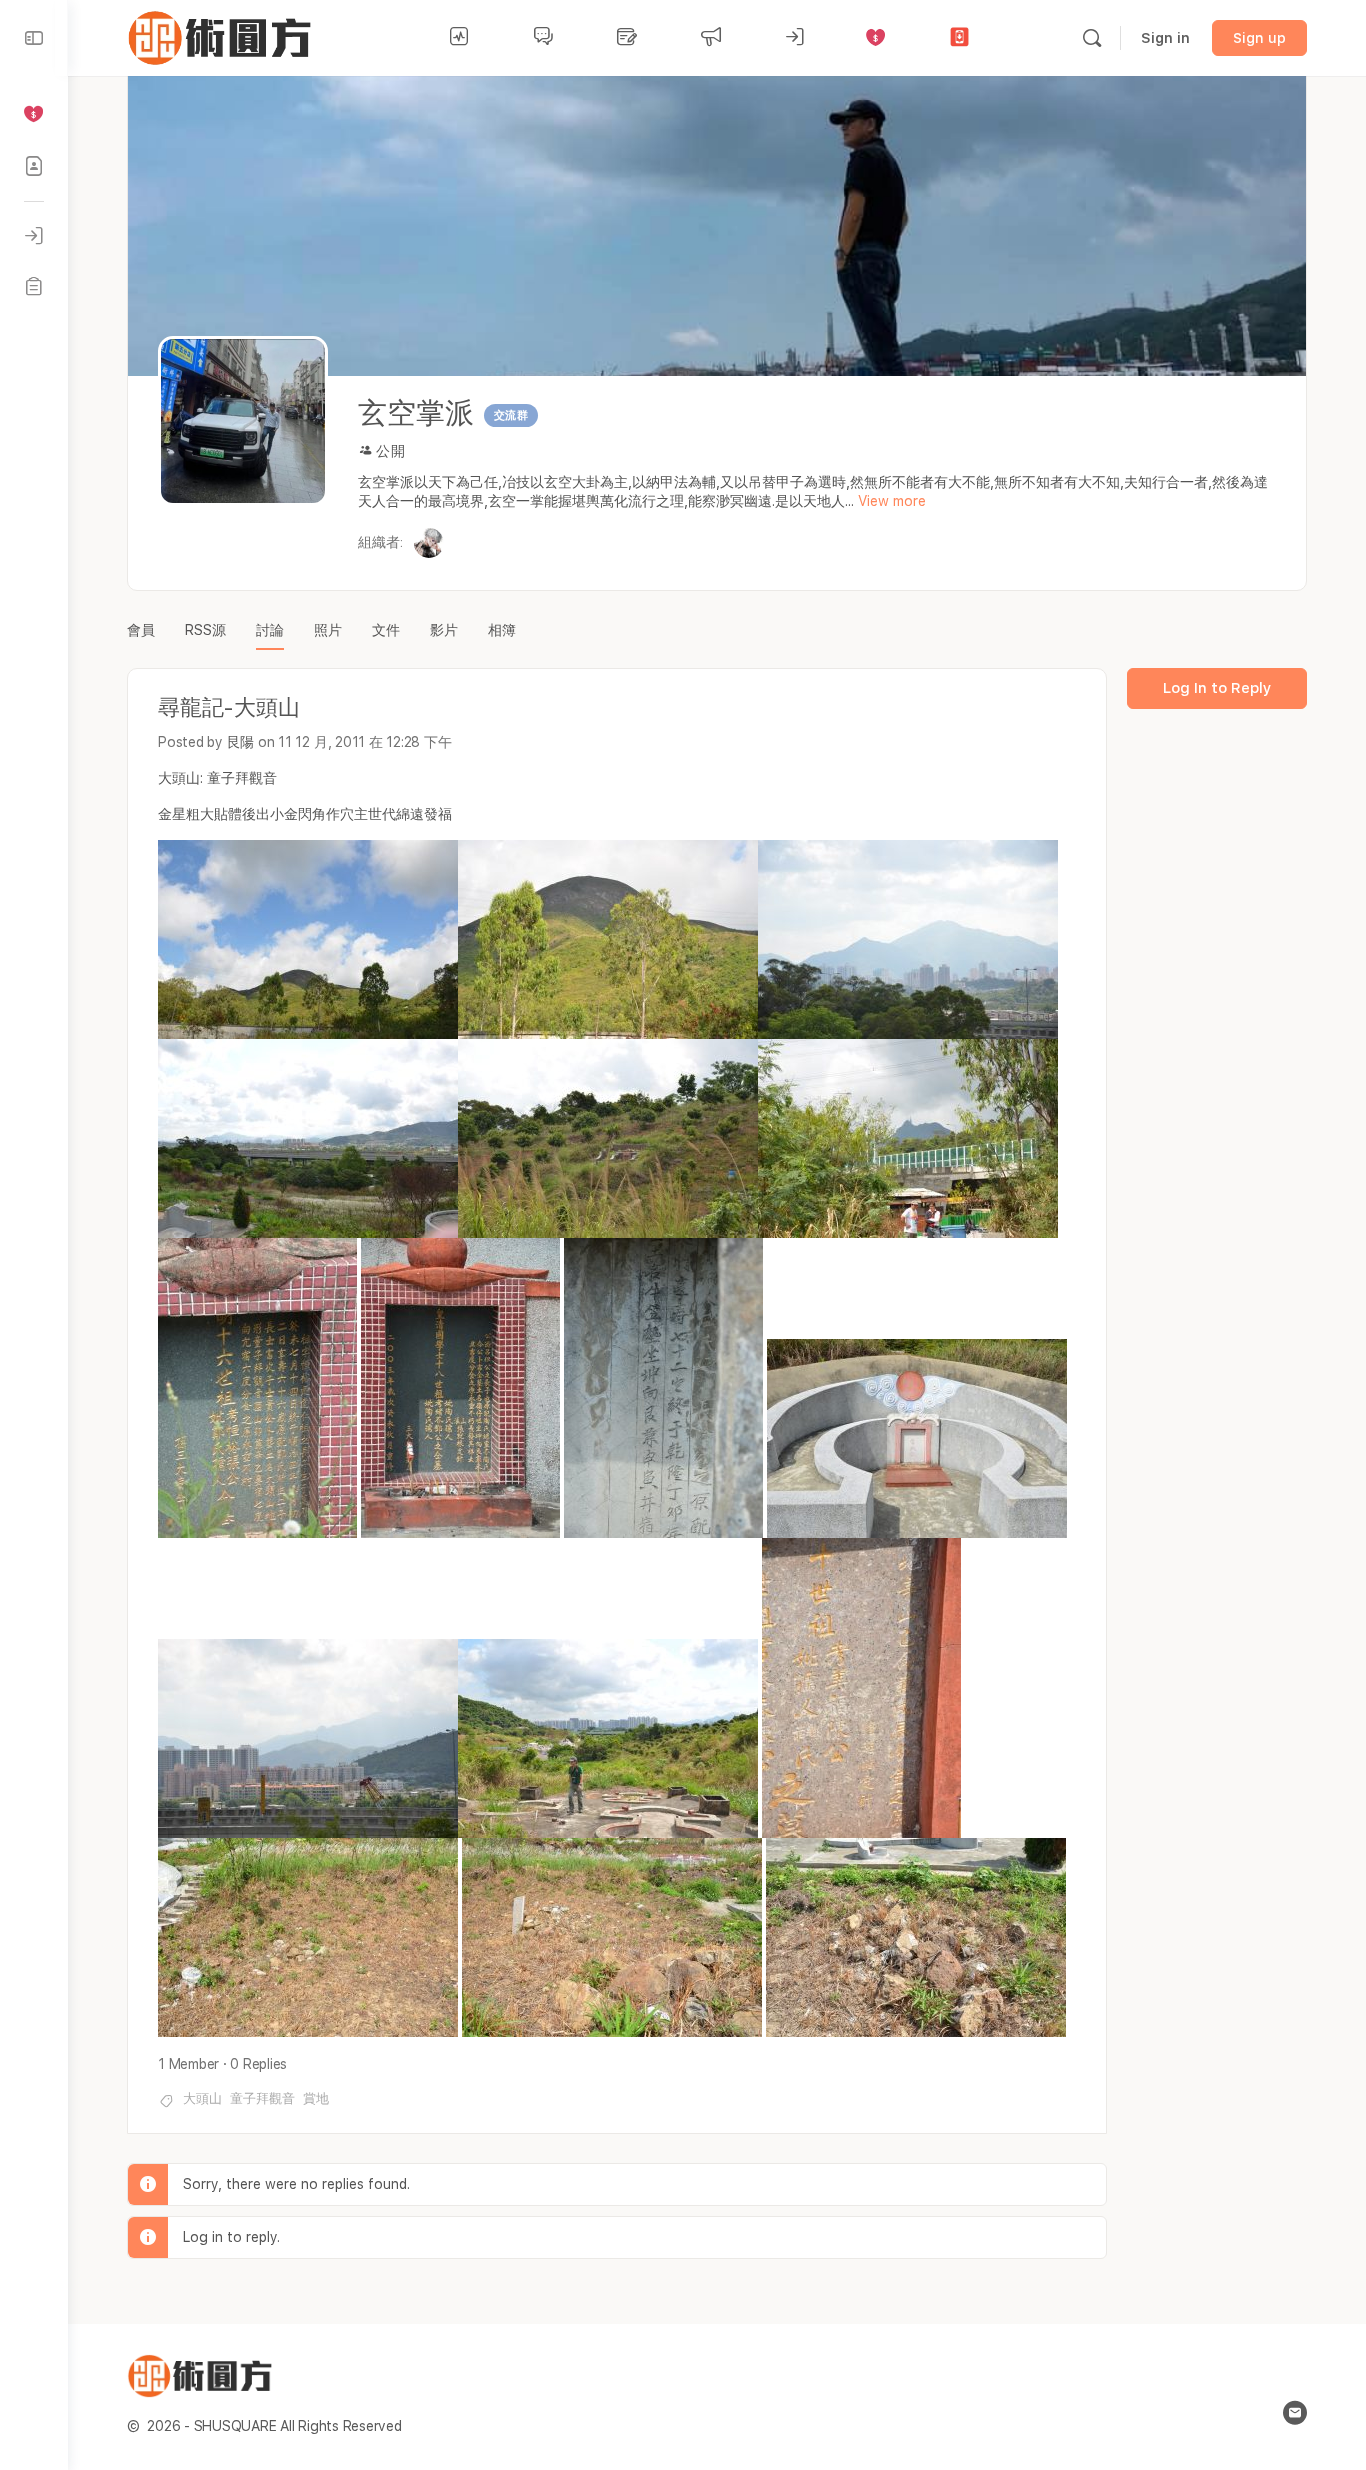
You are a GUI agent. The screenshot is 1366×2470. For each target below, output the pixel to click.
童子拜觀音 (262, 2098)
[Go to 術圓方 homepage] (223, 35)
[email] (1295, 2413)
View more (892, 501)
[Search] (1092, 38)
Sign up (1259, 38)
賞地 (316, 2098)
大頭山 (202, 2098)
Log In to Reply (1217, 688)
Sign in (1165, 38)
